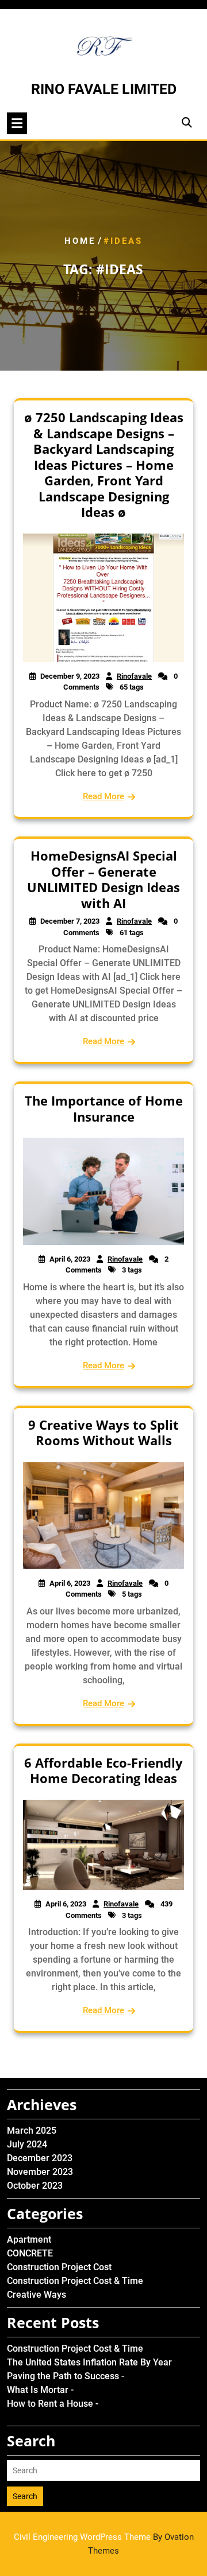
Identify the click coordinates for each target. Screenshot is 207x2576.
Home (80, 241)
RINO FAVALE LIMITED (104, 89)
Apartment (29, 2240)
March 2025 (32, 2131)
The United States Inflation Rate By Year (89, 2362)
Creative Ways (37, 2295)
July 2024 (27, 2144)
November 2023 (40, 2172)
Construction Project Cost (59, 2267)
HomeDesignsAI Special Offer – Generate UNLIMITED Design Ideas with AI (103, 879)
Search (25, 2496)
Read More (103, 796)
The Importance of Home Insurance (104, 1108)
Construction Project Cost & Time (75, 2281)
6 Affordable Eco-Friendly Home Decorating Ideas (103, 1770)
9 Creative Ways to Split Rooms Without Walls (103, 1433)
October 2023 (35, 2186)
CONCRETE (30, 2253)
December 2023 (40, 2158)
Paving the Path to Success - (66, 2376)
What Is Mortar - (40, 2390)
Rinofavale (134, 676)
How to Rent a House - (53, 2404)
